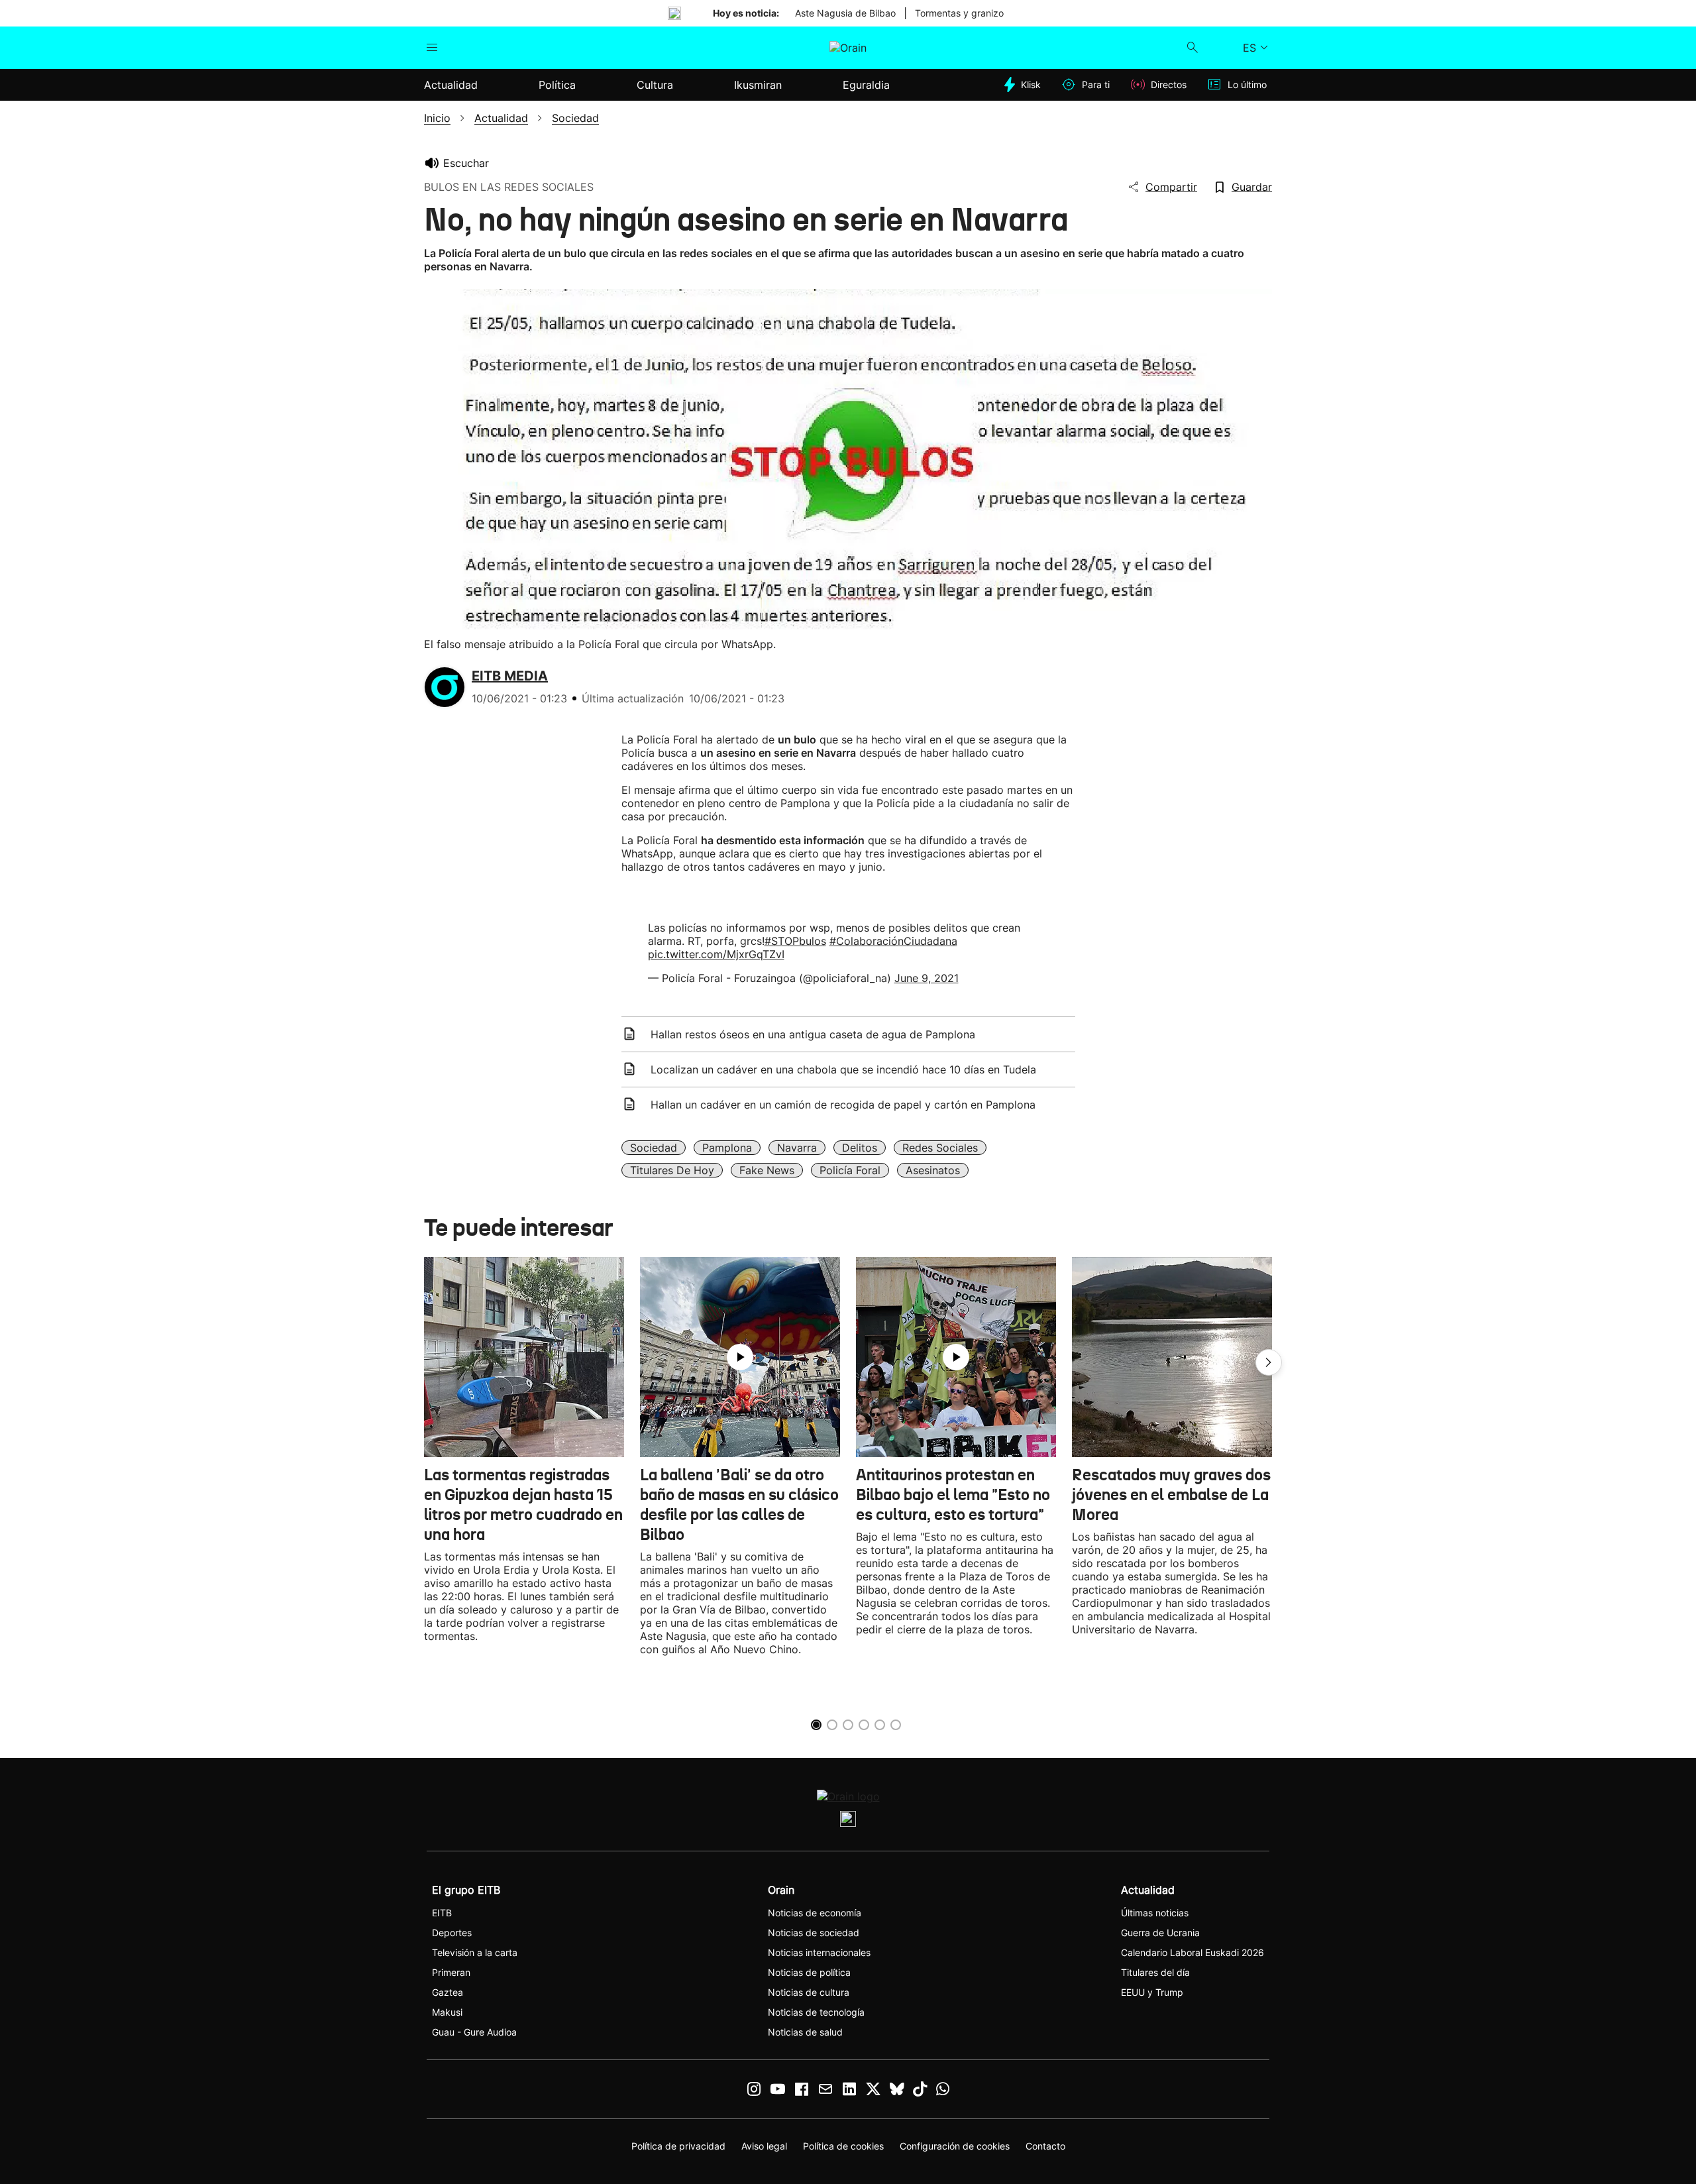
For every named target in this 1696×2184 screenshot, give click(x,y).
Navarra (797, 1148)
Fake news (767, 1170)
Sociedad (654, 1148)
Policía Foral (850, 1170)
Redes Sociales (940, 1148)
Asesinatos (933, 1170)
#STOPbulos (795, 941)
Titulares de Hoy (672, 1170)
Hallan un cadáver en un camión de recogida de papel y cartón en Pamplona (843, 1105)
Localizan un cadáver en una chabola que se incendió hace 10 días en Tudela (843, 1069)
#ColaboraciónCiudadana (893, 941)
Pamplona (727, 1148)
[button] (1269, 1362)
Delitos (860, 1148)
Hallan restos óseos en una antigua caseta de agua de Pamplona (813, 1034)
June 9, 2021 (927, 978)
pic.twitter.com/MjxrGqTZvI (716, 954)
